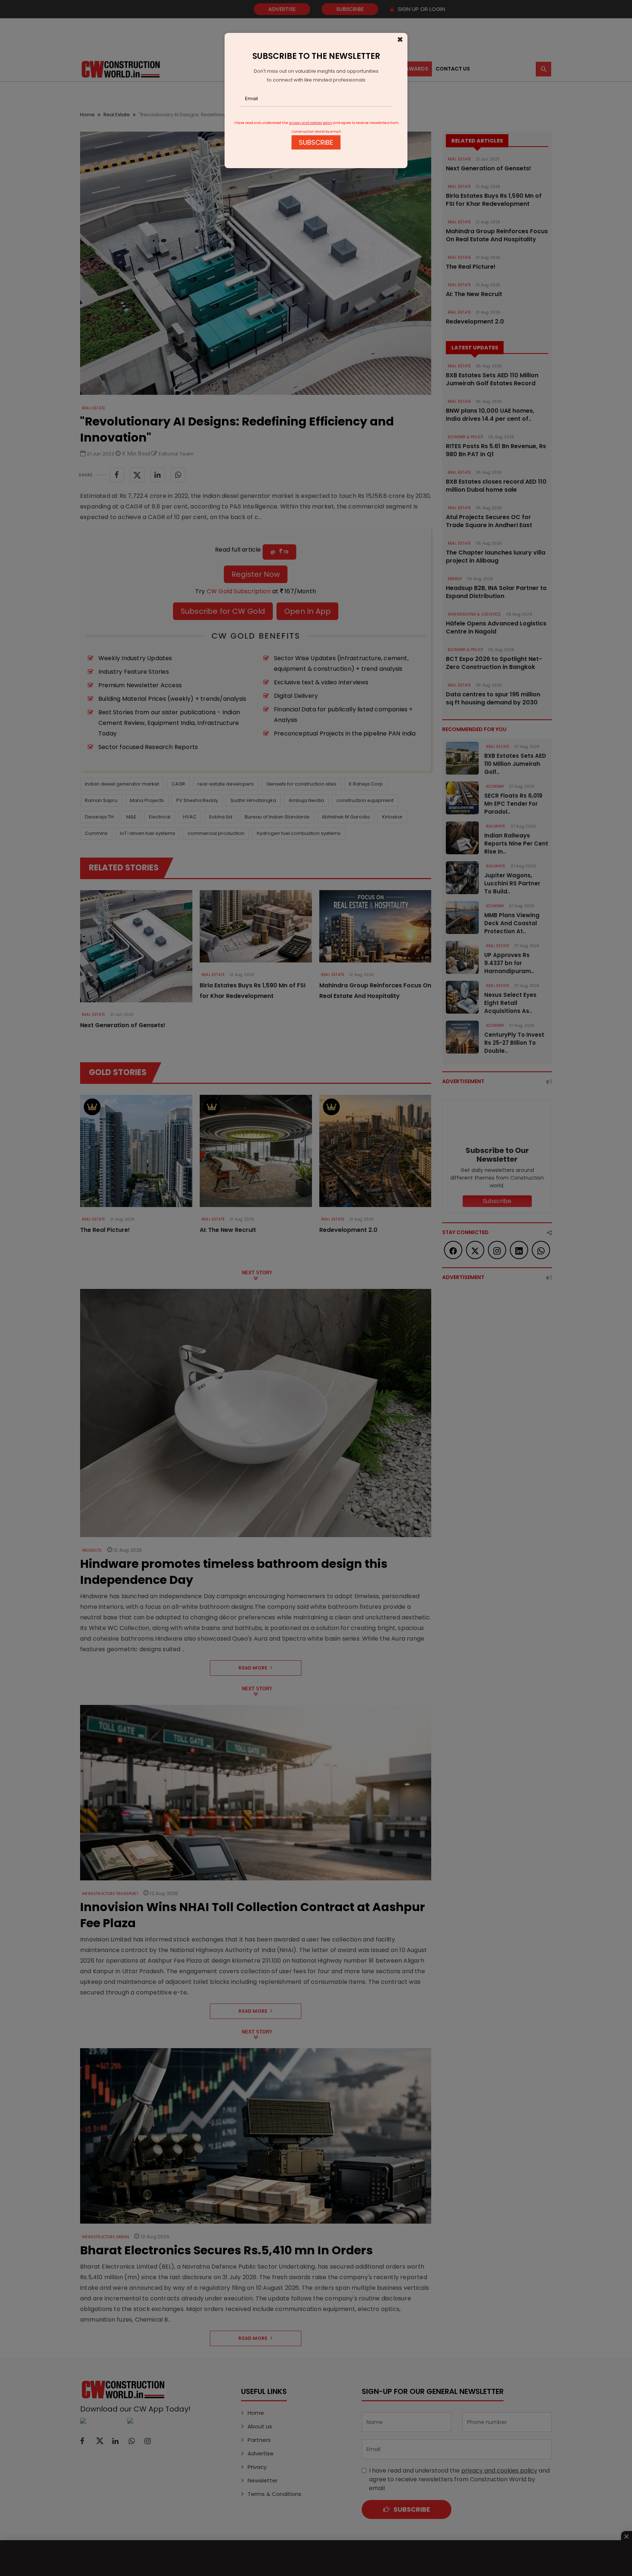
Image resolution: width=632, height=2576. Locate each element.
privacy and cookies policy (311, 123)
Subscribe (316, 142)
